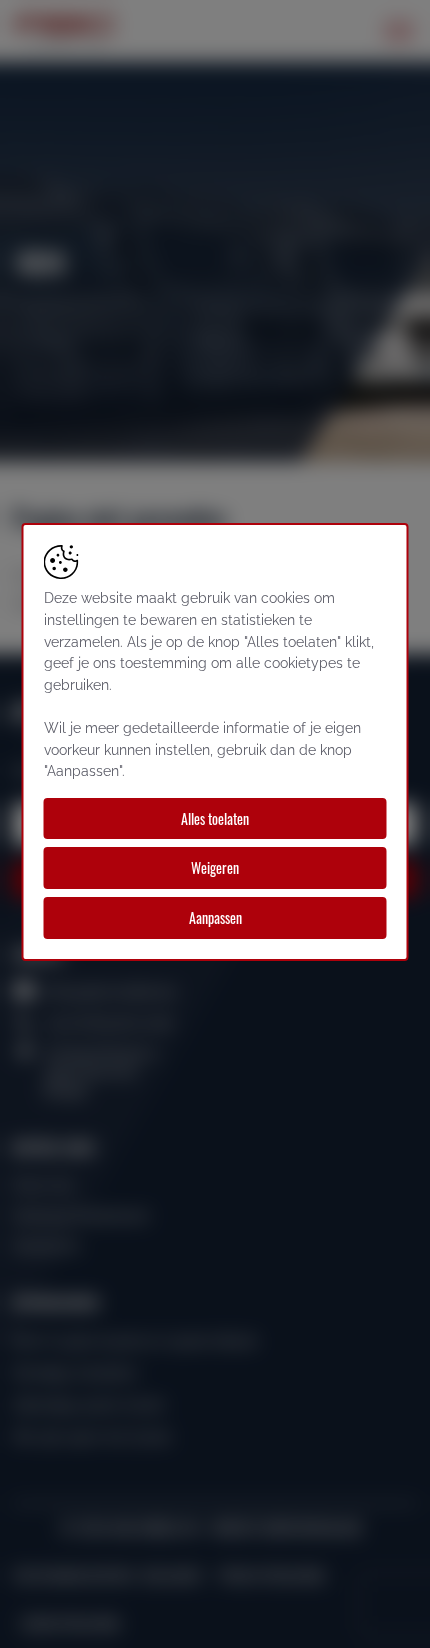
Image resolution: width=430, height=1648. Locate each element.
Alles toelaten (215, 818)
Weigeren (215, 867)
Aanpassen (215, 917)
